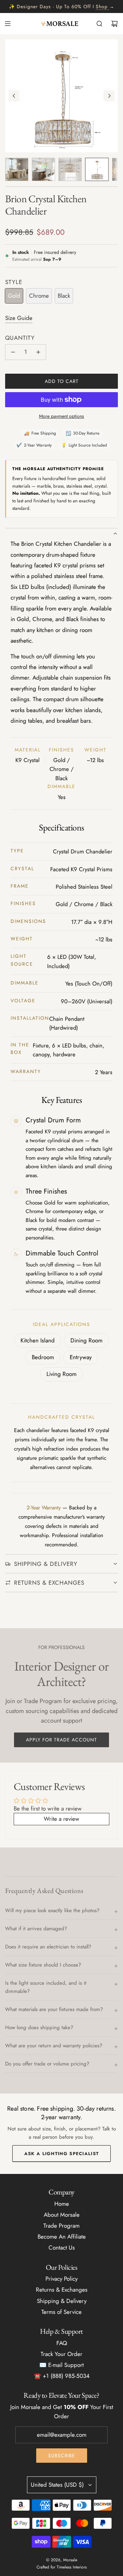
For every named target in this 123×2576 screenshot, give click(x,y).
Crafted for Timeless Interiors (62, 2567)
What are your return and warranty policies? (54, 2046)
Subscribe (62, 2456)
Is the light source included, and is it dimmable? (46, 1987)
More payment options (61, 416)
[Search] (99, 24)
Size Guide (19, 318)
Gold (14, 296)
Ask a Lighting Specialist (62, 2154)
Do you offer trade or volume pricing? (47, 2064)
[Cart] (114, 24)
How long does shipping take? (39, 2027)
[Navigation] (8, 24)
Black (64, 296)
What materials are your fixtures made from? (54, 2009)
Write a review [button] (61, 1819)
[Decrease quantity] (13, 352)
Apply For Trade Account (61, 1740)
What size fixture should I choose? (43, 1965)
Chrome (39, 296)
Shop (102, 7)
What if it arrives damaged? (36, 1929)
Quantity (20, 338)
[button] (14, 96)
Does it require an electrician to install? (48, 1947)
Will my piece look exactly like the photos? (52, 1910)
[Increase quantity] (38, 352)
